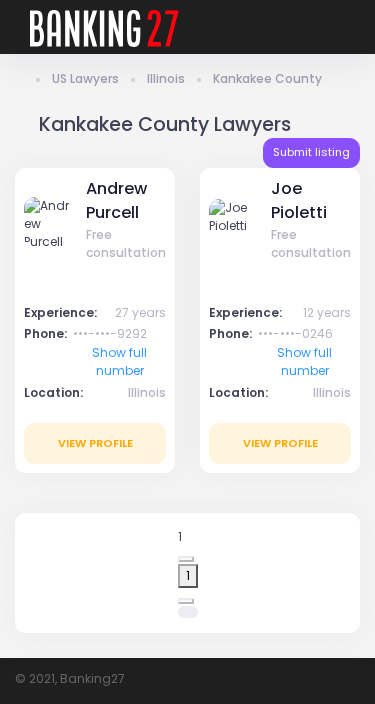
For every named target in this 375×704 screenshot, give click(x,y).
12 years (327, 312)
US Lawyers (85, 78)
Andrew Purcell (116, 200)
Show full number (119, 361)
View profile (95, 443)
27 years (140, 312)
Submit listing (311, 152)
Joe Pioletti (299, 200)
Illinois (166, 78)
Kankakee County (267, 78)
